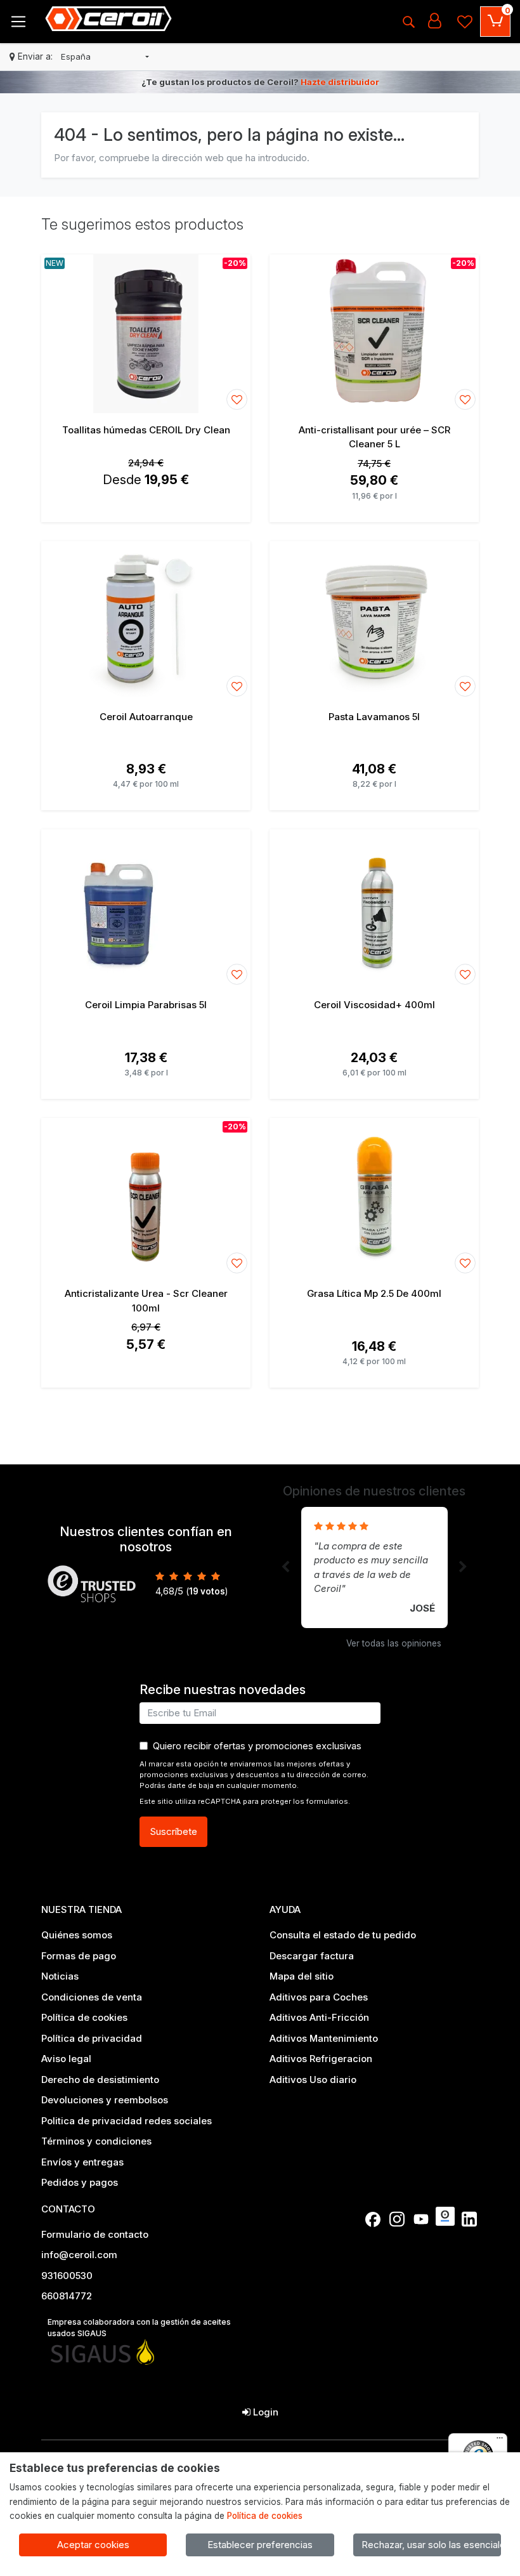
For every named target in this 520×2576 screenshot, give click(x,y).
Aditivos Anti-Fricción (319, 2017)
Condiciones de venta (92, 1997)
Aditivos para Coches (319, 1997)
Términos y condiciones (96, 2141)
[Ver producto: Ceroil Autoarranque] (146, 621)
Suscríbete (173, 1831)
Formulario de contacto (95, 2234)
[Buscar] (408, 22)
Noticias (60, 1976)
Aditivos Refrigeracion (321, 2059)
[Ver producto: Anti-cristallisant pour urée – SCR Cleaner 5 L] (374, 334)
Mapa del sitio (302, 1976)
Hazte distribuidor (340, 82)
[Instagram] (397, 2219)
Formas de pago (79, 1956)
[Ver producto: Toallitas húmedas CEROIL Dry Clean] (146, 334)
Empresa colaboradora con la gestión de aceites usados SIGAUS (139, 2328)
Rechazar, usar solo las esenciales (431, 2545)
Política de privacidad (92, 2038)
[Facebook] (373, 2219)
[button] (105, 57)
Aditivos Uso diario (313, 2080)
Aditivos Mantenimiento (324, 2038)
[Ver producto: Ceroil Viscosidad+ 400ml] (374, 909)
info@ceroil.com (79, 2255)
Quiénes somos (77, 1935)
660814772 (67, 2296)
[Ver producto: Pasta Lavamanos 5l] (374, 621)
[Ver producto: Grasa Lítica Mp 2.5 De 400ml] (374, 1197)
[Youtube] (421, 2219)
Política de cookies (84, 2017)
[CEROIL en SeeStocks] (445, 2216)
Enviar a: (35, 56)
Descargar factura (312, 1956)
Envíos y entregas (82, 2162)
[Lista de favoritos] (465, 22)
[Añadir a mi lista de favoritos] (237, 399)
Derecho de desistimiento (100, 2080)
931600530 (67, 2276)
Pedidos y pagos (80, 2182)
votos (207, 1591)
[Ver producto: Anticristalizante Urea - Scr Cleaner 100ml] (146, 1197)
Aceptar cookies (93, 2545)
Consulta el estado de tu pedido (343, 1935)
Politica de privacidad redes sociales (127, 2121)
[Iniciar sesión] (434, 22)
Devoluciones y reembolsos (105, 2100)
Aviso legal (66, 2059)
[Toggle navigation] (18, 22)
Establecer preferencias (260, 2545)
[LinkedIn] (469, 2219)
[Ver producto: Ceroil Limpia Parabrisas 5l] (146, 909)
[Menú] (500, 2441)
